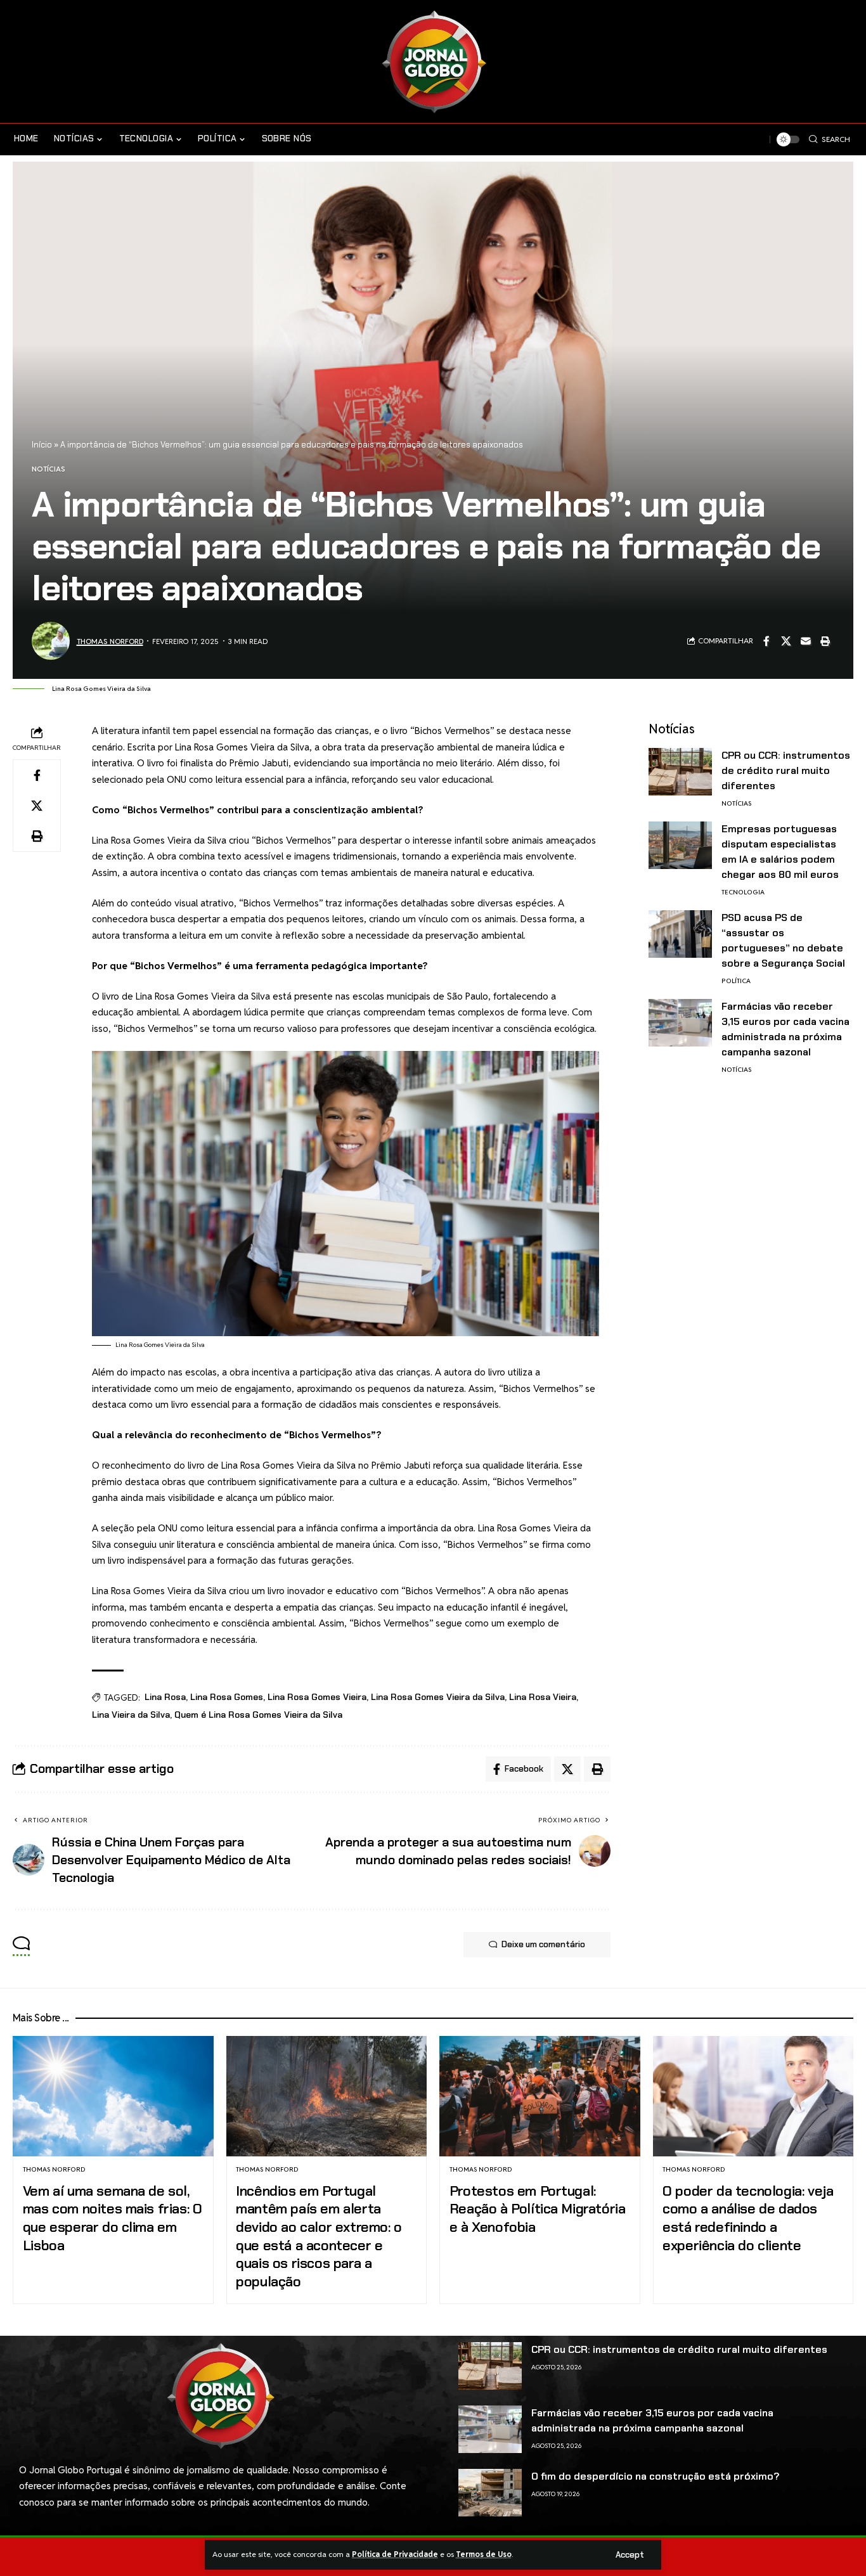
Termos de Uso (484, 2554)
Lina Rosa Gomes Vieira (317, 1697)
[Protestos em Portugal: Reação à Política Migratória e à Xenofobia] (540, 2096)
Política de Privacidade (395, 2554)
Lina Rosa (165, 1697)
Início (42, 445)
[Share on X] (786, 641)
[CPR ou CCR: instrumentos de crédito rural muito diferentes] (680, 772)
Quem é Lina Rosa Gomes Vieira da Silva (258, 1715)
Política (736, 981)
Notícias (48, 469)
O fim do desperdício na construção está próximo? (656, 2476)
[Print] (825, 641)
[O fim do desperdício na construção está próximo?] (490, 2493)
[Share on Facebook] (766, 641)
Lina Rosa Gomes (227, 1697)
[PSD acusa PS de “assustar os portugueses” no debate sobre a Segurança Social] (680, 934)
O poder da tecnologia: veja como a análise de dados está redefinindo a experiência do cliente (748, 2218)
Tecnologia (743, 892)
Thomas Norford (110, 641)
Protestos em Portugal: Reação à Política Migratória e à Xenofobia (538, 2209)
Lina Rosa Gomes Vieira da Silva (438, 1697)
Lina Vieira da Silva (131, 1715)
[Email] (806, 641)
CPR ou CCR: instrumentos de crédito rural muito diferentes (786, 770)
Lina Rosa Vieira (543, 1697)
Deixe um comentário (543, 1944)
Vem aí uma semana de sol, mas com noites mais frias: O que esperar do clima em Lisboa (113, 2218)
